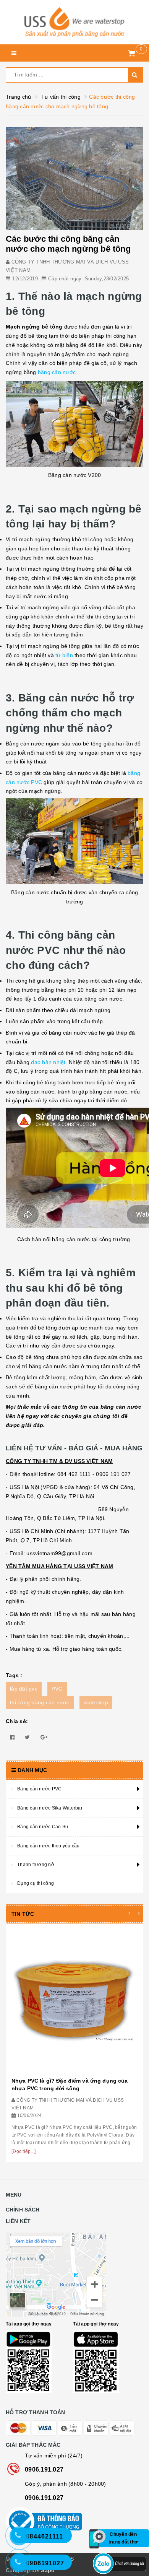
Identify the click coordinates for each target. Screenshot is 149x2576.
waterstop (96, 1702)
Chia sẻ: (17, 1721)
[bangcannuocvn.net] (74, 22)
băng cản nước (57, 372)
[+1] (44, 1737)
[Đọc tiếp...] (23, 2151)
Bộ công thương (74, 2522)
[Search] (136, 75)
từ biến (64, 655)
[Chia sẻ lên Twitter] (27, 1737)
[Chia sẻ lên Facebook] (12, 1737)
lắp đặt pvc (24, 1689)
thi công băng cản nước (40, 1702)
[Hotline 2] (23, 2540)
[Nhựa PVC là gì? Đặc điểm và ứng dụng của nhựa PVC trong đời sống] (74, 2001)
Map (74, 2275)
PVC (57, 1689)
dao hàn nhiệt (48, 1062)
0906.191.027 (44, 2469)
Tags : (14, 1675)
